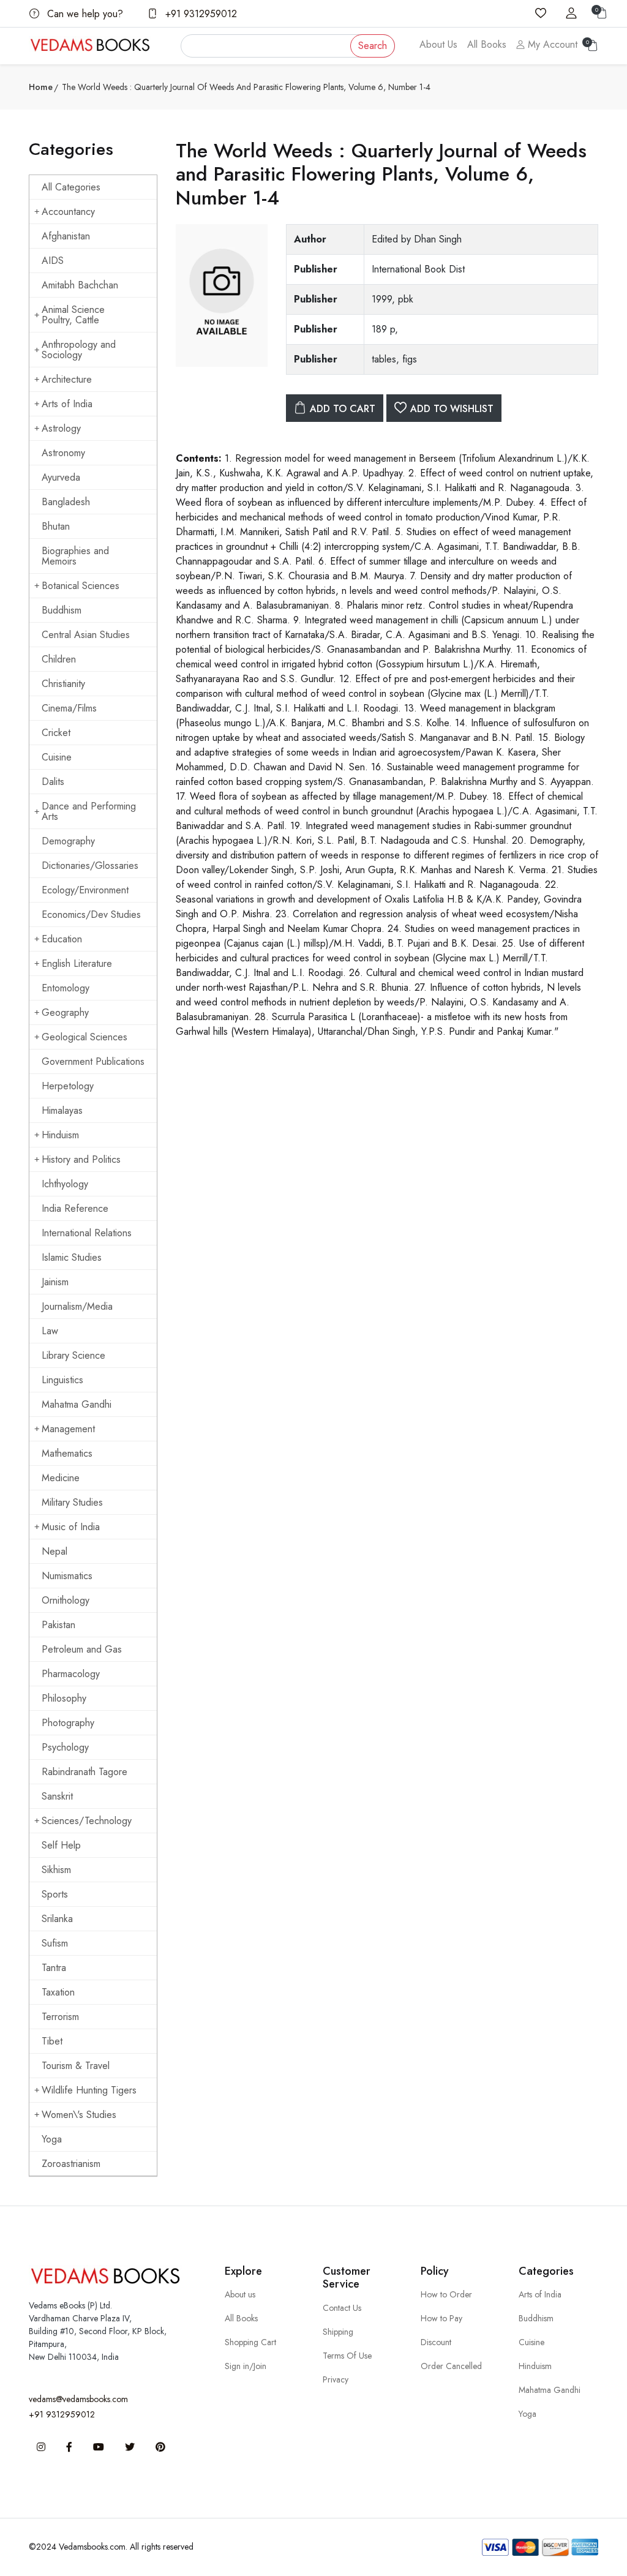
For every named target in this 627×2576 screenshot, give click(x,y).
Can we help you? (84, 14)
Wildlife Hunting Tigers (89, 2090)
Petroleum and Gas (82, 1649)
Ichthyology (65, 1184)
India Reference (75, 1208)
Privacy (336, 2379)
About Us (438, 44)
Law (50, 1331)
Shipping (338, 2332)
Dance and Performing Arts (89, 811)
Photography (68, 1723)
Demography (68, 841)
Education (62, 939)
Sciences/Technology (87, 1821)
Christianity (63, 684)
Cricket (56, 733)
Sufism (55, 1943)
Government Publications (93, 1061)
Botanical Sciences (81, 586)
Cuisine (57, 757)
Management (68, 1429)
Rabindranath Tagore (84, 1772)
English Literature (77, 963)
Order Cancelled (451, 2366)
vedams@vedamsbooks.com (78, 2399)
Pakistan (58, 1625)
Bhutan (56, 526)
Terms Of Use (347, 2356)
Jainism (55, 1282)
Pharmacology (71, 1674)
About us (240, 2294)
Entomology (66, 988)
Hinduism (60, 1135)
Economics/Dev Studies (91, 914)
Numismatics (67, 1576)
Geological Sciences (84, 1037)
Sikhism (56, 1870)
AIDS (53, 261)
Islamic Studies (72, 1257)
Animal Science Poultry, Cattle (73, 315)
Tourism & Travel (76, 2066)
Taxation (58, 1992)
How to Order (446, 2294)
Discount (436, 2342)
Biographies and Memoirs (75, 556)
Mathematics (67, 1453)
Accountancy (68, 212)
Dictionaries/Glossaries (90, 866)
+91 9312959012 (200, 14)
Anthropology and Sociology (79, 350)
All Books (487, 44)
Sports (55, 1894)
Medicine (61, 1478)
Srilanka (57, 1919)
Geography (65, 1012)
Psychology (65, 1747)
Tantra (54, 1968)
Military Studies (72, 1502)
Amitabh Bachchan (80, 285)
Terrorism (60, 2017)
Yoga (52, 2139)
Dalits (53, 782)
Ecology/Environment (85, 890)
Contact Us (342, 2308)
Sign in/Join (246, 2366)
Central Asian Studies (86, 635)
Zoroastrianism (71, 2164)
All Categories (71, 187)
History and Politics (81, 1159)
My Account (551, 44)
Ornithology (66, 1600)
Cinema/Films (69, 708)
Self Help (61, 1845)
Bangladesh (66, 502)
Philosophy (64, 1698)
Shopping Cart (250, 2342)
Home (41, 87)
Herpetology (68, 1086)
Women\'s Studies (79, 2115)
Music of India (71, 1527)
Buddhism (62, 610)
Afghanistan (66, 236)
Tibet (52, 2041)
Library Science (73, 1355)
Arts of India (67, 404)
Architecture (67, 379)
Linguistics (62, 1380)
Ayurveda (61, 477)
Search (373, 46)
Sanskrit (57, 1796)
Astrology (61, 428)
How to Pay (441, 2318)
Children (59, 659)
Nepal (54, 1551)
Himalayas (62, 1110)
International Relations (87, 1233)
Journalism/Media (77, 1306)
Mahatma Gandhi (77, 1404)
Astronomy (63, 453)
